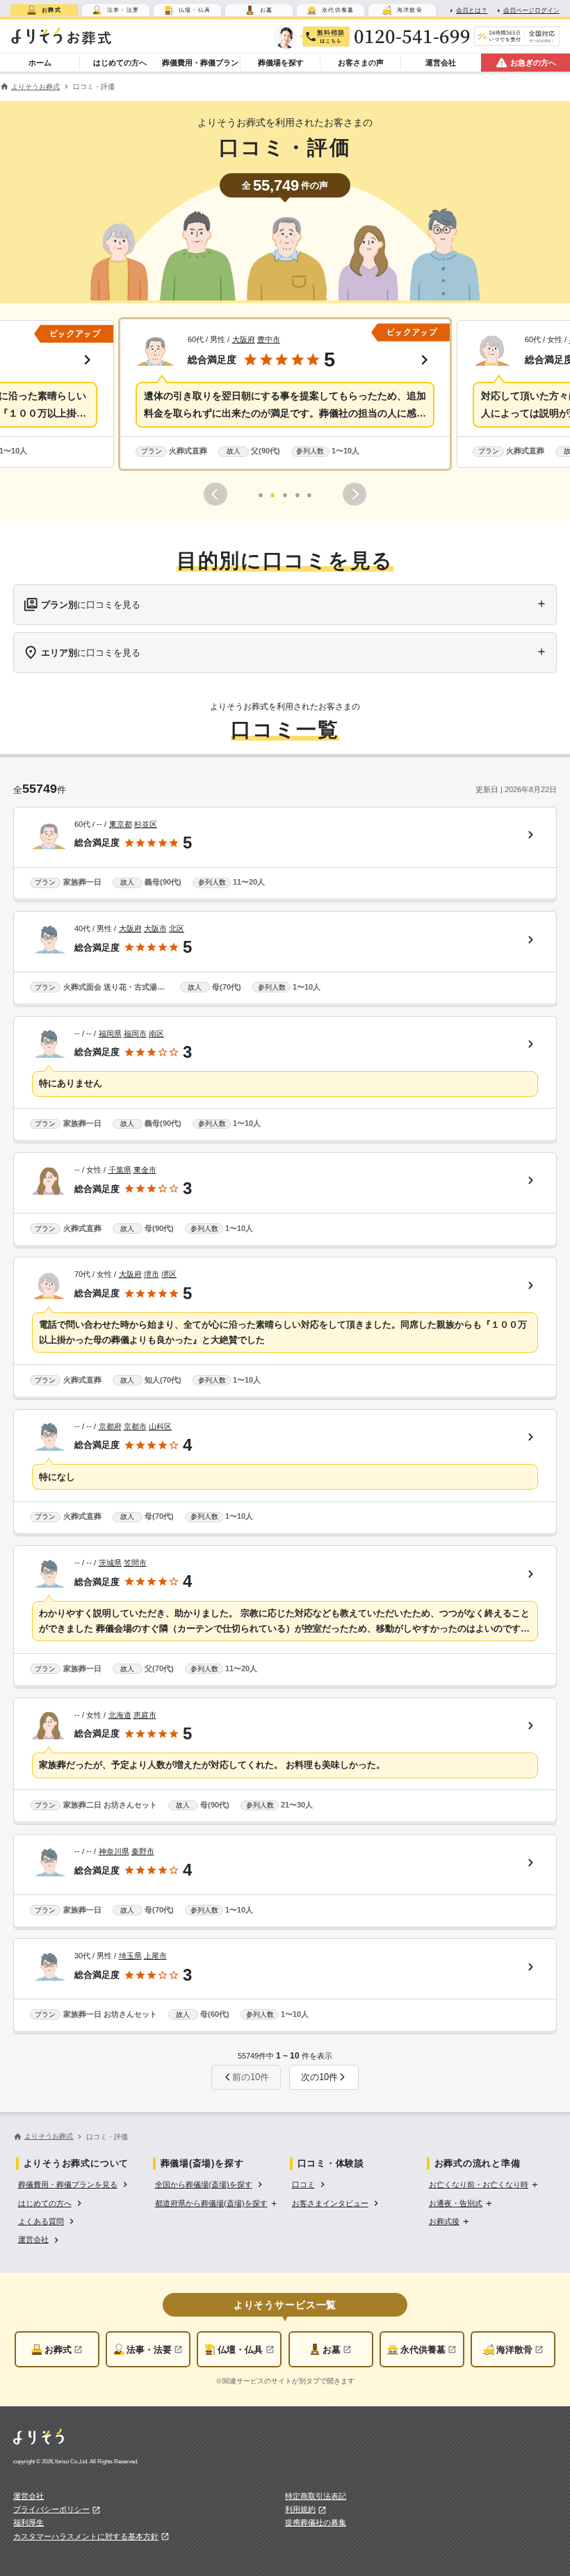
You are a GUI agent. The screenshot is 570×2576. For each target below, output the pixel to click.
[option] (74, 2184)
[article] (285, 855)
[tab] (44, 10)
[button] (285, 394)
